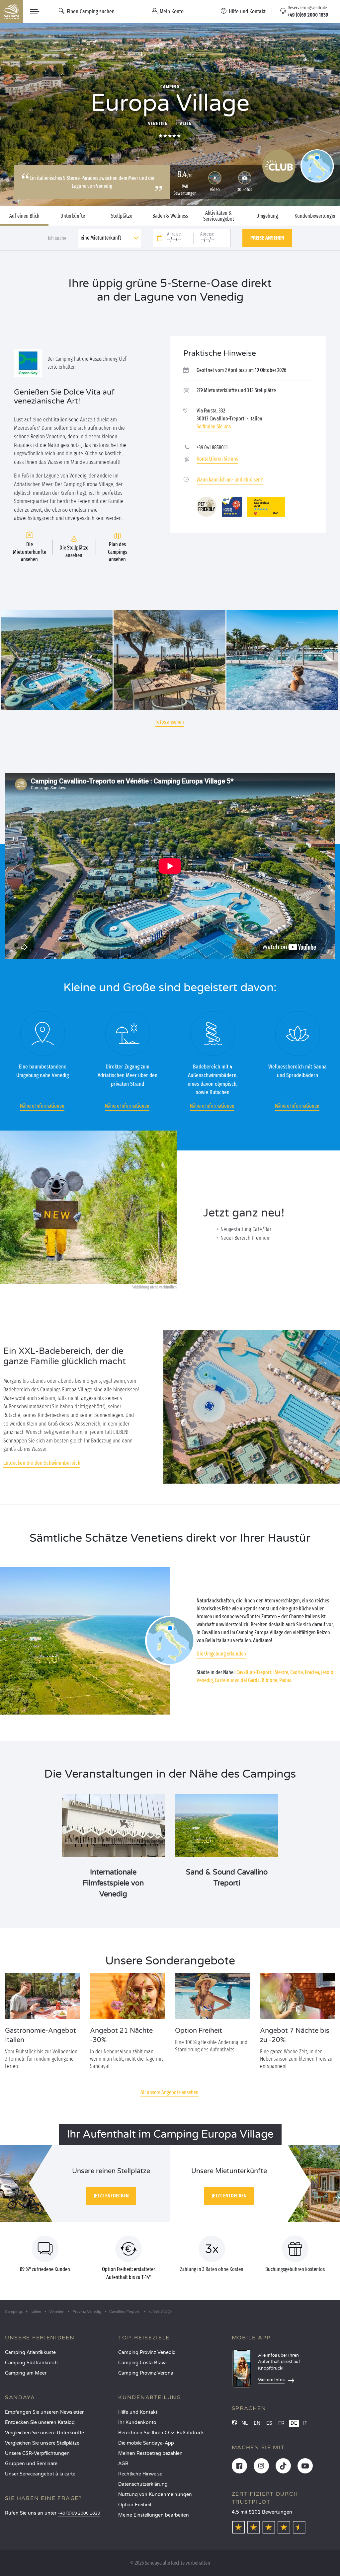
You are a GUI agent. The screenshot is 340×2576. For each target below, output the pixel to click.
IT (305, 2423)
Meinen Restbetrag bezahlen (150, 2453)
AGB (123, 2464)
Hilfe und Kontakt (138, 2412)
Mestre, (282, 1672)
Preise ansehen (267, 238)
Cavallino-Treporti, (255, 1672)
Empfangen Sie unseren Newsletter (44, 2412)
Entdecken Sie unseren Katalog (40, 2423)
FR (281, 2423)
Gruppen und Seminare (31, 2464)
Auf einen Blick (24, 216)
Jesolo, (328, 1672)
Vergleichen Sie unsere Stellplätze (42, 2443)
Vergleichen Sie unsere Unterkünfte (44, 2433)
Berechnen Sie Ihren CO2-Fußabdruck (161, 2433)
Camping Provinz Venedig (147, 2353)
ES (269, 2423)
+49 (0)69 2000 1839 (79, 2513)
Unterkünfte (73, 216)
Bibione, (270, 1680)
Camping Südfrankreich (31, 2363)
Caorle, (297, 1672)
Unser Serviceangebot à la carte (40, 2474)
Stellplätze (122, 216)
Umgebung (267, 216)
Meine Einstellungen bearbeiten (154, 2515)
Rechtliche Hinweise (140, 2474)
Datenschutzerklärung (143, 2484)
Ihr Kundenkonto (137, 2423)
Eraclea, (312, 1672)
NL (245, 2423)
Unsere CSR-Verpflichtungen (37, 2453)
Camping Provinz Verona (146, 2373)
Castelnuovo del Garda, (238, 1680)
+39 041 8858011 (212, 447)
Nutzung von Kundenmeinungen (155, 2495)
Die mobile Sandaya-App (146, 2443)
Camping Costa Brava (142, 2363)
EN (257, 2423)
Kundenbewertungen (316, 216)
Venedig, (205, 1680)
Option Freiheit (135, 2505)
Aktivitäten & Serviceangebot (219, 216)
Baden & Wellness (170, 216)
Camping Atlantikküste (30, 2353)
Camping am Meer (26, 2373)
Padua (285, 1680)
